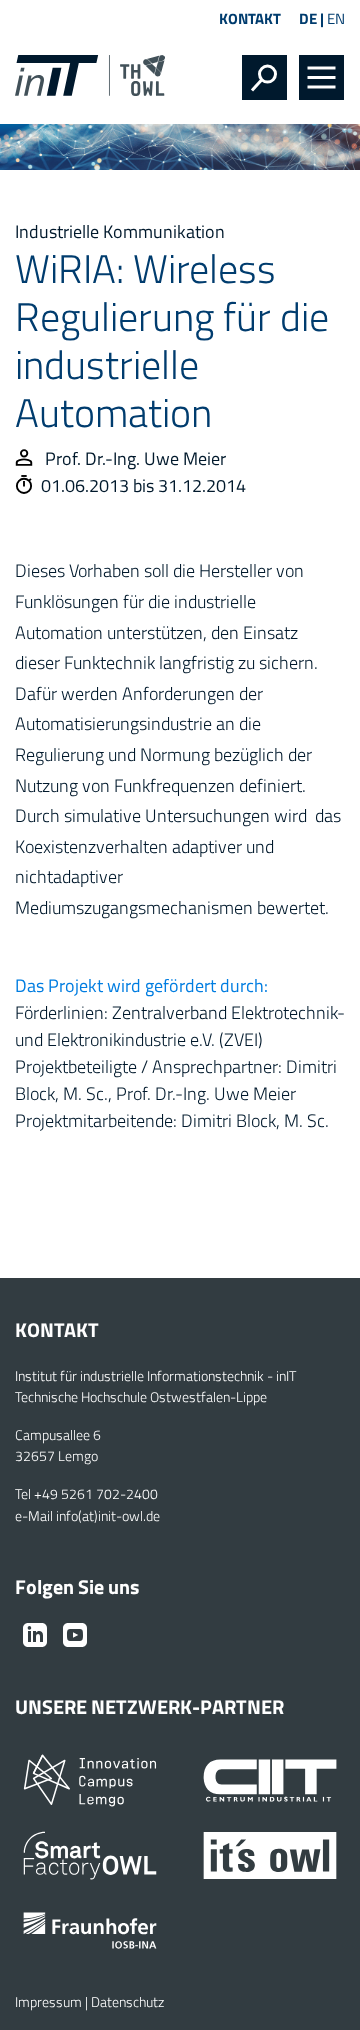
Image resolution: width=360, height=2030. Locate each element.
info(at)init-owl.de (108, 1516)
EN (336, 18)
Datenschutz (127, 2002)
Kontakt (250, 18)
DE (308, 18)
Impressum (48, 2002)
